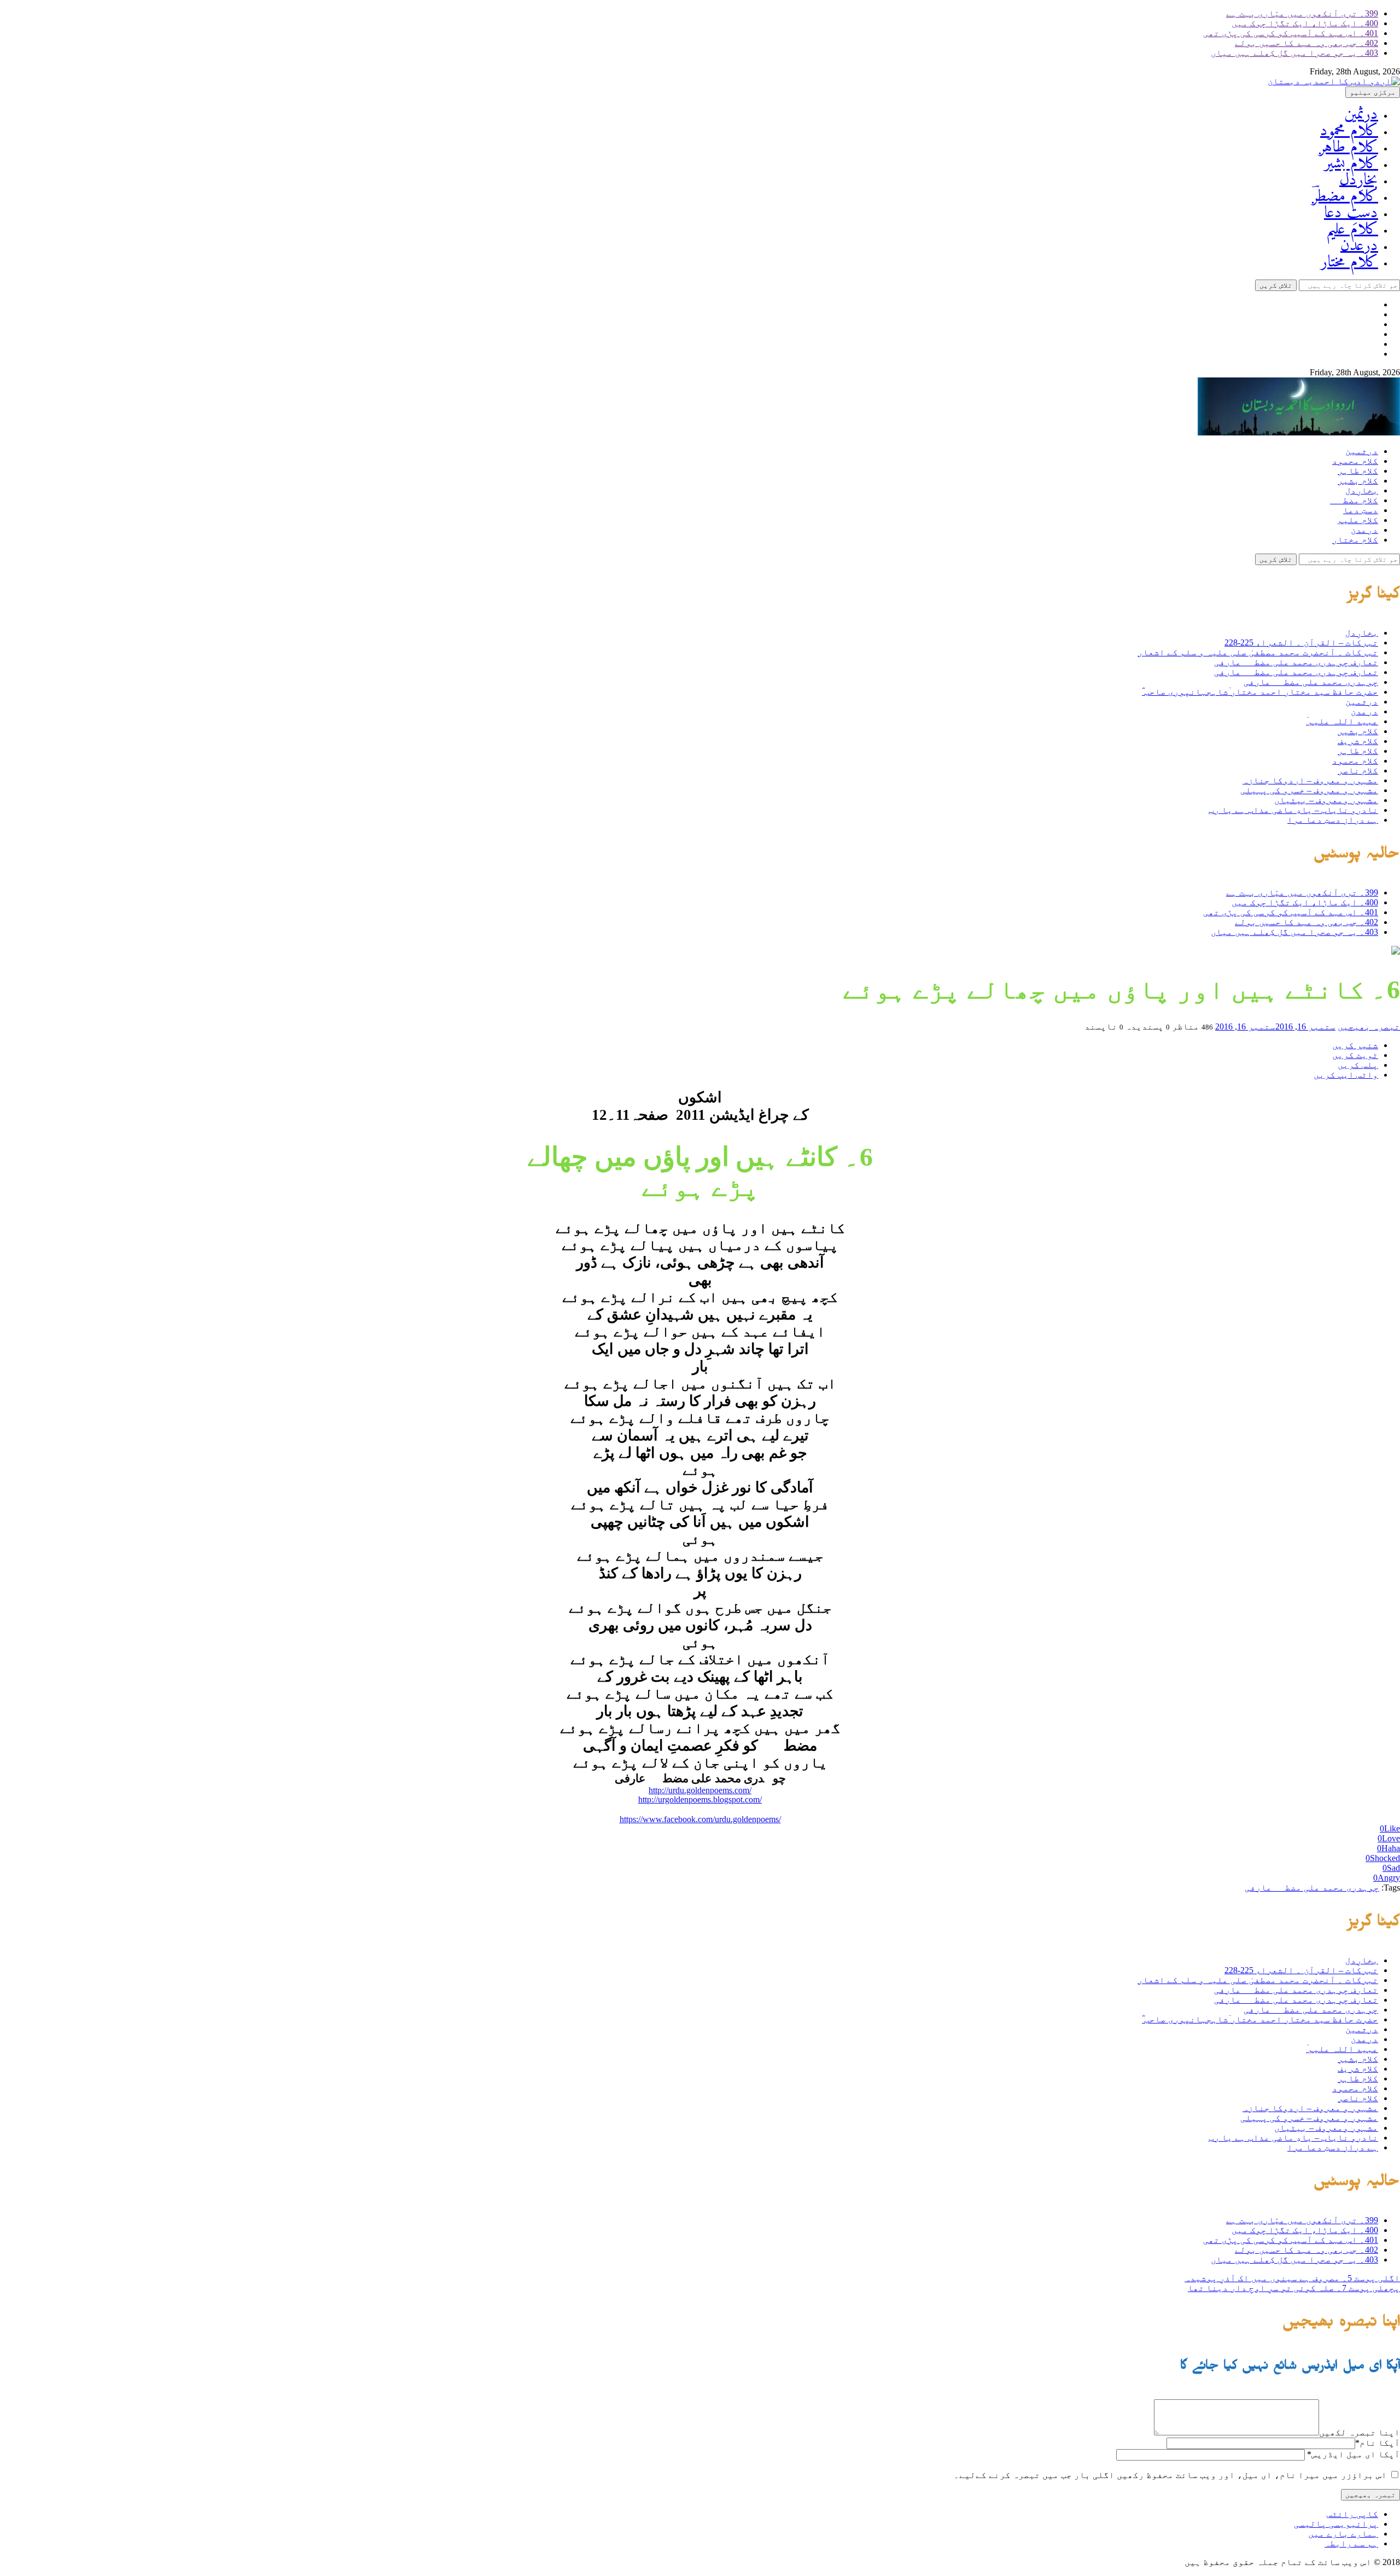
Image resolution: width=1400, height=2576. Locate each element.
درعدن (1359, 246)
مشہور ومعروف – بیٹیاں (1326, 800)
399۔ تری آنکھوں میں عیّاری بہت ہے (1302, 13)
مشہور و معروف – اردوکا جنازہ (1310, 780)
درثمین (1361, 115)
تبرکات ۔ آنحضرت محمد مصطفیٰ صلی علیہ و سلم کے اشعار (1258, 652)
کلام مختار (1349, 262)
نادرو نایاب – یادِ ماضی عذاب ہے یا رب (1293, 810)
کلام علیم (1352, 229)
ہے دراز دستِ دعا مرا (1333, 820)
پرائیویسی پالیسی (1336, 2524)
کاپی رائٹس (1352, 2514)
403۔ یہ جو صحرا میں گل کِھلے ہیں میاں (1294, 53)
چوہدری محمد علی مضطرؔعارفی (1311, 682)
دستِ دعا (1351, 213)
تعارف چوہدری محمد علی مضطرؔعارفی (1296, 662)
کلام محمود (1349, 131)
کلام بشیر (1351, 164)
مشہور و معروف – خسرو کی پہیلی (1309, 790)
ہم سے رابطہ (1351, 2543)
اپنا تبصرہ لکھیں (1360, 2432)
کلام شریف (1358, 741)
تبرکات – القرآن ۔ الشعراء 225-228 (1301, 642)
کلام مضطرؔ (1345, 197)
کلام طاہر (1349, 147)
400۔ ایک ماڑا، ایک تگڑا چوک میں (1305, 23)
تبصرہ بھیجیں (1369, 1027)
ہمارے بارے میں (1343, 2534)
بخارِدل (1359, 180)
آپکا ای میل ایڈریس (1354, 2454)
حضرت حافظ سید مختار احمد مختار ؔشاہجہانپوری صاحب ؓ (1260, 692)
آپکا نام (1378, 2443)
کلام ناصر (1358, 771)
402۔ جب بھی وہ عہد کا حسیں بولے (1306, 43)
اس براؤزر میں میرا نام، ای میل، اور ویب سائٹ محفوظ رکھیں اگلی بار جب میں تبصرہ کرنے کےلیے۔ (1170, 2475)
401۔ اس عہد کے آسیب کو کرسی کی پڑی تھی (1291, 33)
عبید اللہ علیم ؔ (1342, 721)
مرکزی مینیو (1373, 92)
